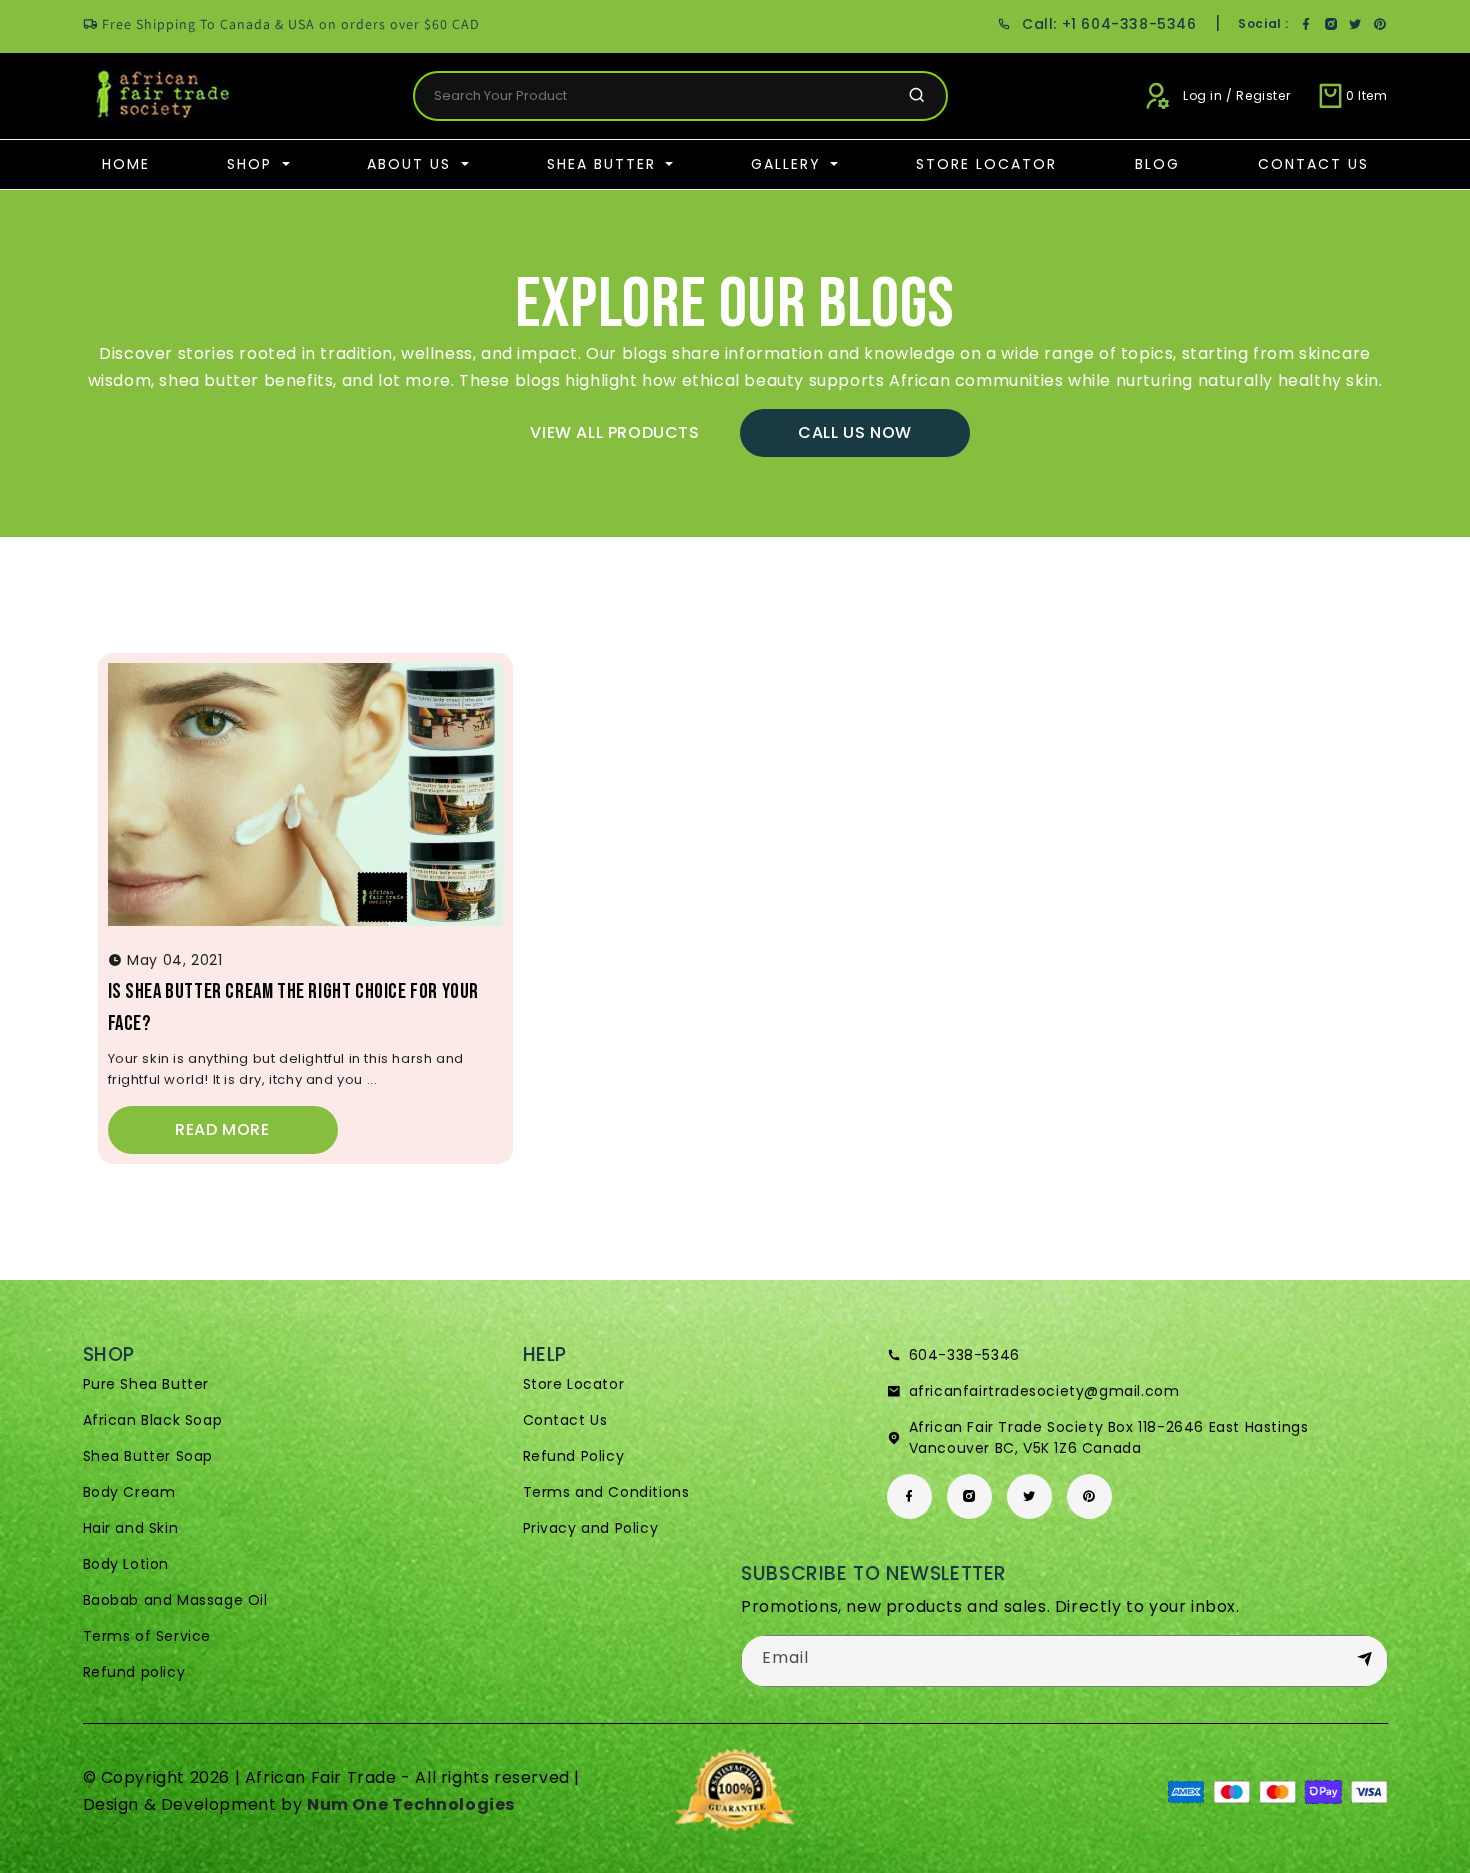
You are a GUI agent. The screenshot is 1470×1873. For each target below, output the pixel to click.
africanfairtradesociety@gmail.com (1044, 1391)
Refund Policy (574, 1456)
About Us (412, 164)
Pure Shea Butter (146, 1384)
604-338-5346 (964, 1355)
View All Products (614, 432)
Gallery (789, 164)
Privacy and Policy (591, 1528)
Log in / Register (1236, 95)
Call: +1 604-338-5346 (1109, 24)
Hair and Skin (131, 1528)
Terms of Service (147, 1636)
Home (126, 164)
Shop (252, 164)
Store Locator (986, 164)
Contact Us (1313, 164)
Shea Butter (604, 164)
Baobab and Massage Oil (175, 1600)
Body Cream (129, 1492)
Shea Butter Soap (148, 1456)
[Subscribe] (1365, 1660)
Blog (1157, 164)
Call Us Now (855, 432)
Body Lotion (126, 1564)
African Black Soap (153, 1420)
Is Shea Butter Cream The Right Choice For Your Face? (294, 1007)
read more (222, 1129)
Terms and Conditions (606, 1492)
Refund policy (134, 1672)
